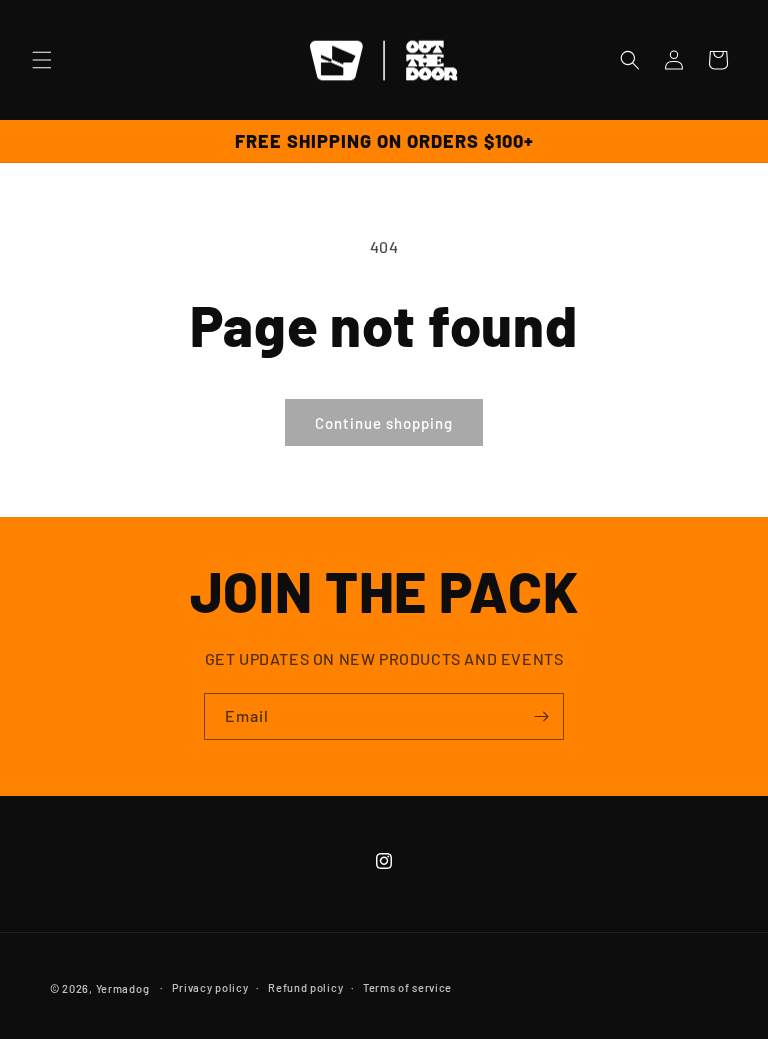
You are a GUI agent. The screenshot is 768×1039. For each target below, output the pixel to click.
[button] (42, 60)
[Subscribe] (541, 716)
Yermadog (123, 988)
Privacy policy (210, 987)
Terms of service (407, 987)
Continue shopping (384, 423)
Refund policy (305, 987)
